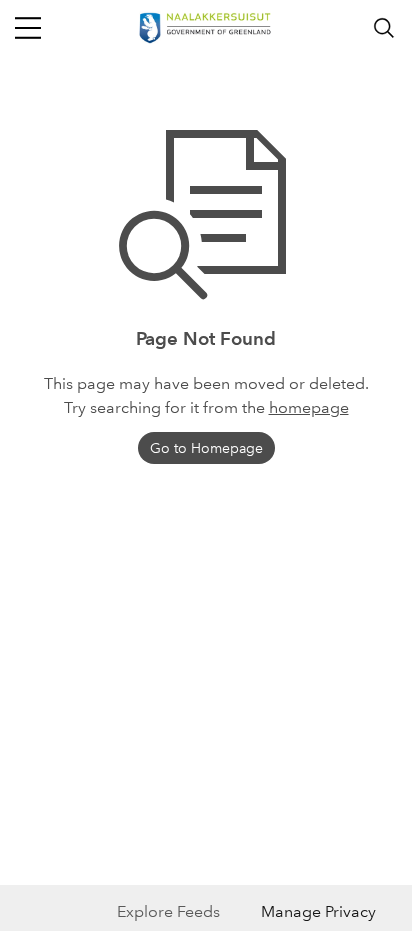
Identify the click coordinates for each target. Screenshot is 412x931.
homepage (309, 407)
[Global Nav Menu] (28, 28)
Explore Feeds (168, 911)
